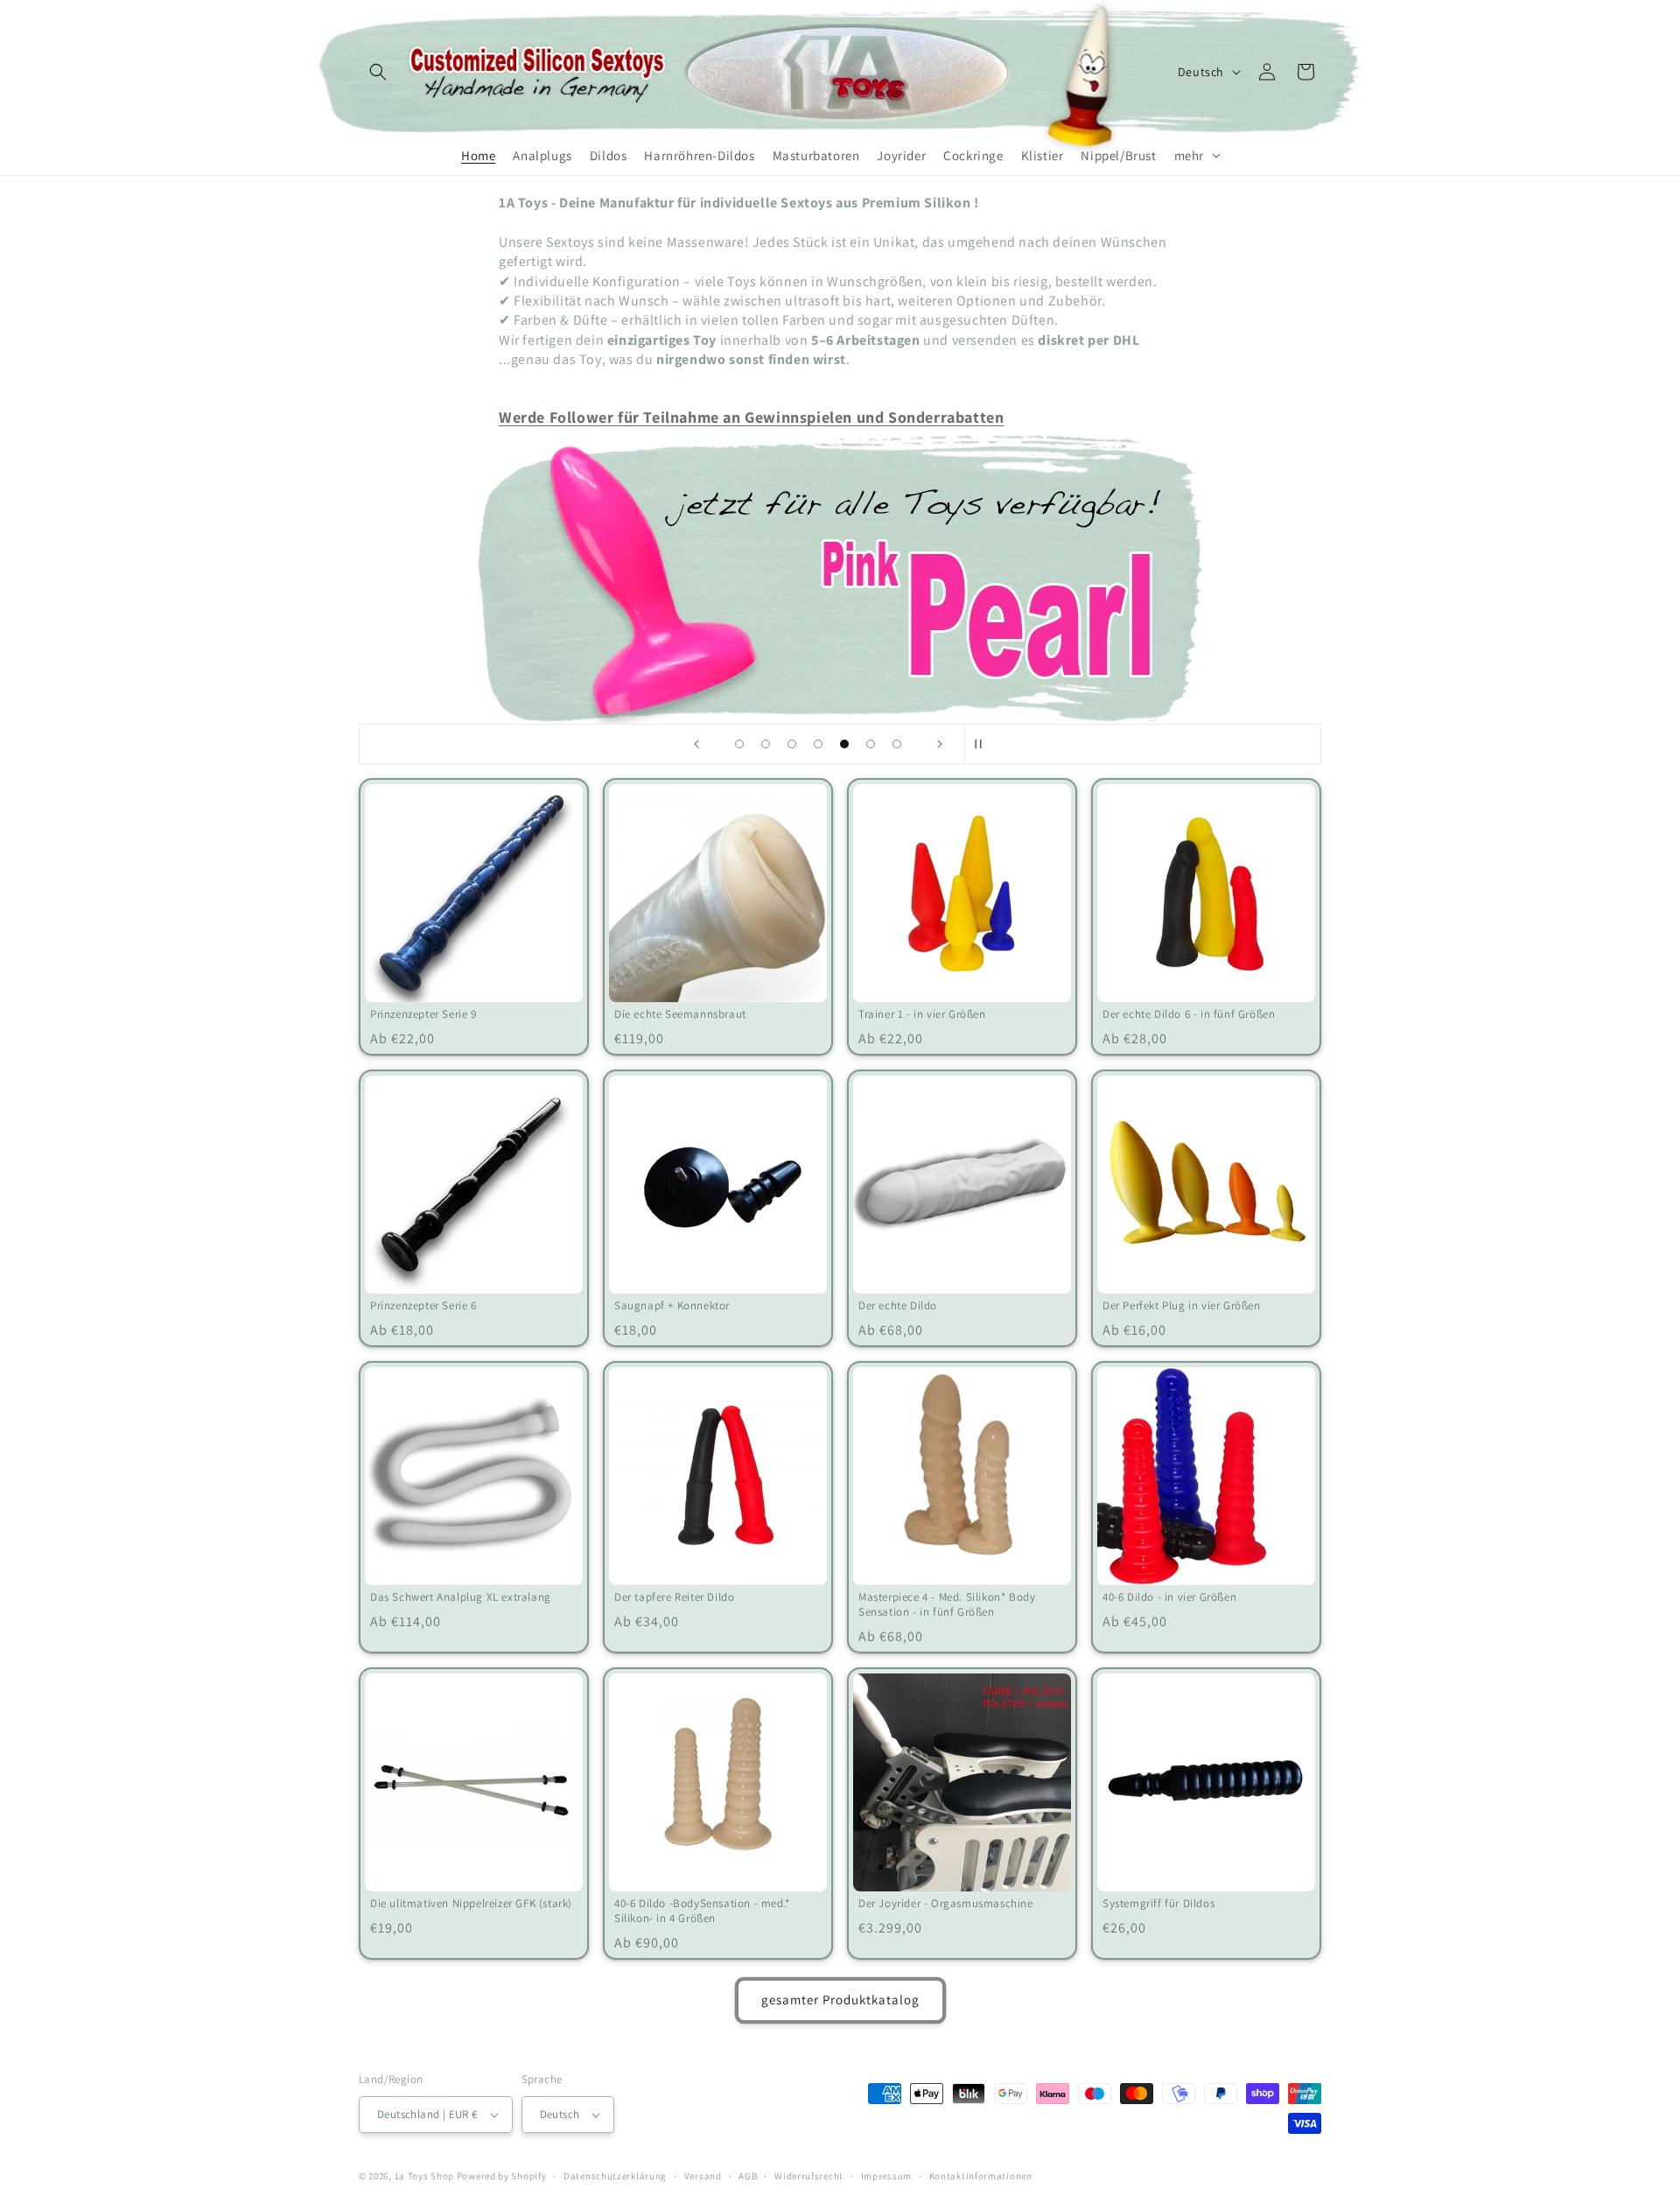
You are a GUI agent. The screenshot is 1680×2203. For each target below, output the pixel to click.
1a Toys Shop (424, 2176)
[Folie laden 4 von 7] (818, 744)
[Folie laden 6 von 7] (871, 744)
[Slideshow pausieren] (983, 744)
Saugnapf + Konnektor (672, 1306)
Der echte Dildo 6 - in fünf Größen (1189, 1014)
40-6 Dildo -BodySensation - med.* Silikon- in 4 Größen (702, 1911)
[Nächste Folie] (940, 744)
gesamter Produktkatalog (840, 2000)
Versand (703, 2176)
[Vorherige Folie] (696, 744)
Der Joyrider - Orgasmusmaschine (946, 1904)
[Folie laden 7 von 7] (897, 744)
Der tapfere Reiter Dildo (674, 1597)
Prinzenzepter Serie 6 (423, 1306)
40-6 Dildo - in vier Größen (1169, 1597)
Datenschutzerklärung (615, 2176)
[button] (378, 72)
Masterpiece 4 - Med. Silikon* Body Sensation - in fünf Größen (947, 1605)
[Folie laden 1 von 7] (739, 744)
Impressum (886, 2176)
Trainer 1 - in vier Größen (922, 1014)
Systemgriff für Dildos (1158, 1904)
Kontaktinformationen (981, 2176)
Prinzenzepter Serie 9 (423, 1014)
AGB (748, 2176)
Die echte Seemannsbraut (680, 1014)
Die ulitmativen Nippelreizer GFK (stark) (471, 1904)
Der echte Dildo (898, 1306)
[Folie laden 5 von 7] (844, 744)
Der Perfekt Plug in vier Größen (1182, 1306)
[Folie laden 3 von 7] (792, 744)
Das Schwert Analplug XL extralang (461, 1597)
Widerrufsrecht (809, 2176)
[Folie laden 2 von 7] (766, 744)
